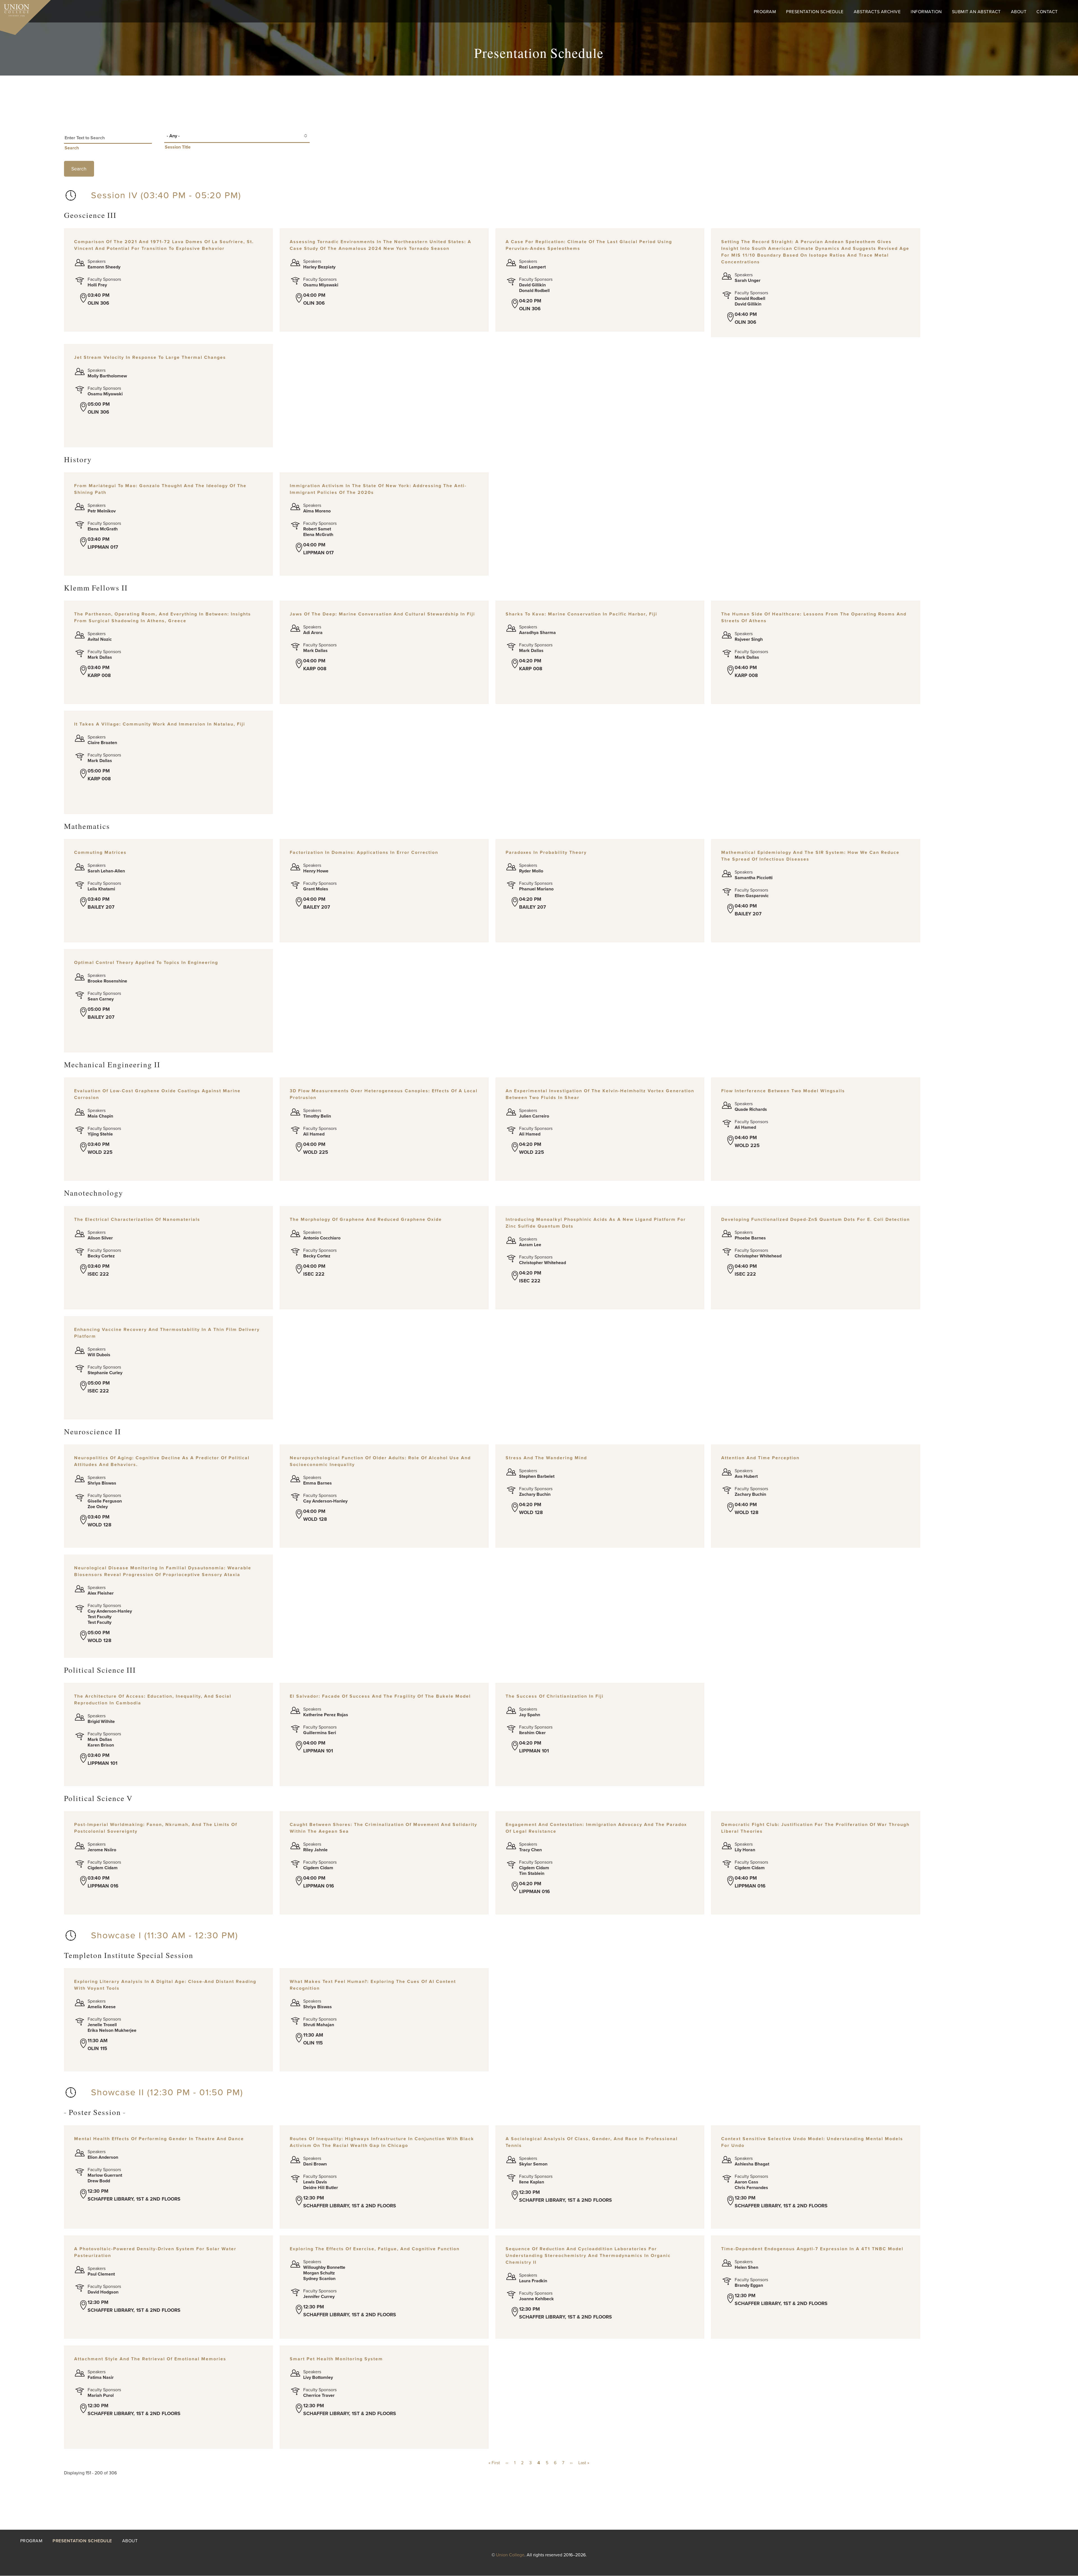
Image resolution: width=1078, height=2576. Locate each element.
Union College (510, 2555)
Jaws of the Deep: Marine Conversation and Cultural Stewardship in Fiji (382, 614)
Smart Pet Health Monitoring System (336, 2359)
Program (765, 12)
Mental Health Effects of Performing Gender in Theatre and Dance (159, 2139)
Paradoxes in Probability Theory (546, 852)
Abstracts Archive (877, 12)
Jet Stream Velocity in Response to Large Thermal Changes (150, 357)
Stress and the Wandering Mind (546, 1458)
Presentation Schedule (815, 12)
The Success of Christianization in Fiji (555, 1696)
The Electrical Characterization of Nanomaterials (137, 1219)
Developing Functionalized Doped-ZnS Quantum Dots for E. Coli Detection (816, 1219)
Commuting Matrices (100, 852)
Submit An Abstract (976, 12)
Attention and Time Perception (760, 1458)
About (1019, 12)
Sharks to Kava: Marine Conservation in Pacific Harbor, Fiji (581, 614)
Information (926, 12)
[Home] (15, 9)
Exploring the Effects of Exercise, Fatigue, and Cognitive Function (375, 2249)
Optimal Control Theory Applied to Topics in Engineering (146, 963)
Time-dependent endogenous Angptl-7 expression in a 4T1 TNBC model (812, 2249)
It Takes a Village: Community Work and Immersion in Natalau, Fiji (160, 724)
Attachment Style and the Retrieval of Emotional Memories (150, 2359)
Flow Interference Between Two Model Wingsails (783, 1091)
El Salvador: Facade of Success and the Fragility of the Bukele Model (380, 1696)
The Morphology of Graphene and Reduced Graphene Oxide (366, 1219)
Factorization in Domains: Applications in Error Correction (364, 852)
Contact (1047, 12)
